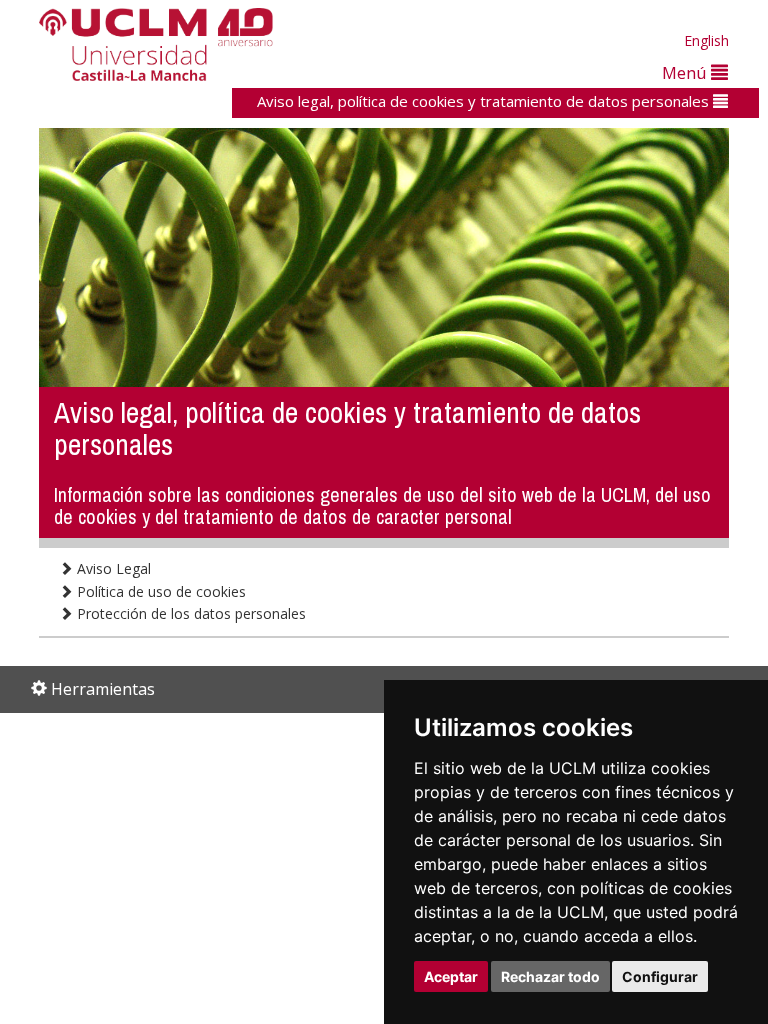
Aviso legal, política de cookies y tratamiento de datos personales (485, 101)
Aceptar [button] (451, 976)
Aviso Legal (112, 568)
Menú (686, 72)
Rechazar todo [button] (550, 976)
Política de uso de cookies (159, 591)
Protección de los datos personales (189, 613)
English (706, 40)
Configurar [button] (660, 976)
